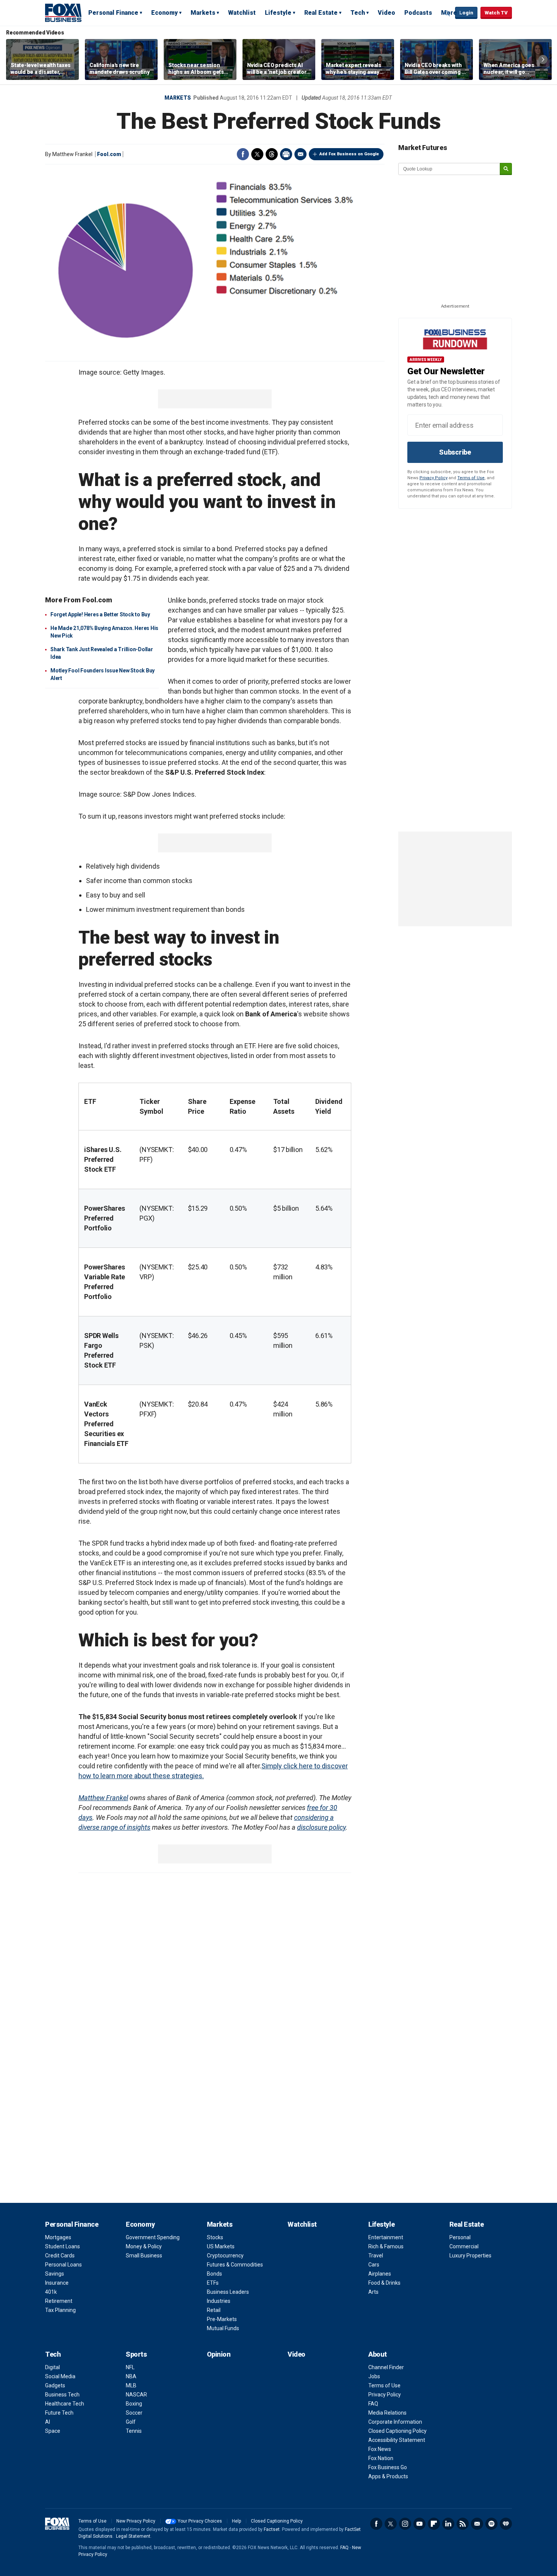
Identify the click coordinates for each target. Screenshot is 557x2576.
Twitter (257, 154)
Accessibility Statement (397, 2440)
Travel (376, 2256)
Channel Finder (386, 2367)
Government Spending (153, 2237)
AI (48, 2422)
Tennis (134, 2431)
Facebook (243, 154)
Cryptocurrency (225, 2256)
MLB (131, 2385)
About (378, 2354)
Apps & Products (388, 2476)
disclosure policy (321, 1827)
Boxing (134, 2404)
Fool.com (109, 154)
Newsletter (477, 2524)
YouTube (419, 2524)
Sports (136, 2354)
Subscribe (455, 452)
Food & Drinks (384, 2283)
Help (236, 2521)
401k (51, 2292)
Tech (358, 13)
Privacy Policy (433, 478)
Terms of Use (471, 478)
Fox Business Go (388, 2467)
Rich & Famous (386, 2246)
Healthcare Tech (65, 2404)
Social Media (60, 2376)
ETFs (213, 2283)
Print (286, 154)
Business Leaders (228, 2292)
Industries (219, 2301)
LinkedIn (448, 2524)
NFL (130, 2367)
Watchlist (242, 13)
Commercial (464, 2246)
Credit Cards (60, 2256)
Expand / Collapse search (447, 13)
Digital (52, 2367)
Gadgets (55, 2385)
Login (466, 13)
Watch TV (496, 13)
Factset (272, 2529)
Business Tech (62, 2395)
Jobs (374, 2376)
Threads (272, 154)
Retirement (59, 2301)
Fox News (380, 2449)
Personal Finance (113, 13)
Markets (203, 13)
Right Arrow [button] (543, 59)
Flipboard (434, 2524)
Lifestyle (278, 13)
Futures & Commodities (235, 2265)
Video (386, 13)
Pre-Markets (222, 2319)
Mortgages (58, 2237)
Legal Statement (133, 2536)
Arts (373, 2292)
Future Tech (59, 2413)
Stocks (215, 2237)
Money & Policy (144, 2246)
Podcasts (418, 13)
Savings (55, 2274)
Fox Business (63, 13)
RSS (463, 2524)
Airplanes (380, 2274)
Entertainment (386, 2237)
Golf (131, 2422)
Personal (460, 2237)
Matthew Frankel (103, 1798)
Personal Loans (63, 2265)
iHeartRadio (506, 2524)
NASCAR (136, 2395)
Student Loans (63, 2246)
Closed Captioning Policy (397, 2431)
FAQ (373, 2404)
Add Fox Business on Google (349, 154)
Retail (214, 2310)
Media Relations (387, 2413)
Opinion (219, 2354)
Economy (164, 13)
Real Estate (321, 13)
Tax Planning (60, 2310)
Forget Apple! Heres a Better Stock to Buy (100, 614)
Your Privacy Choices (200, 2521)
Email (300, 154)
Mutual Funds (223, 2328)
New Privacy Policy (136, 2521)
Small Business (144, 2256)
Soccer (134, 2413)
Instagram (405, 2524)
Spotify (491, 2524)
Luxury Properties (470, 2256)
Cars (374, 2265)
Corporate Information (395, 2422)
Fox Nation (381, 2458)
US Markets (221, 2246)
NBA (131, 2376)
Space (53, 2431)
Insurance (57, 2283)
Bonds (214, 2274)
